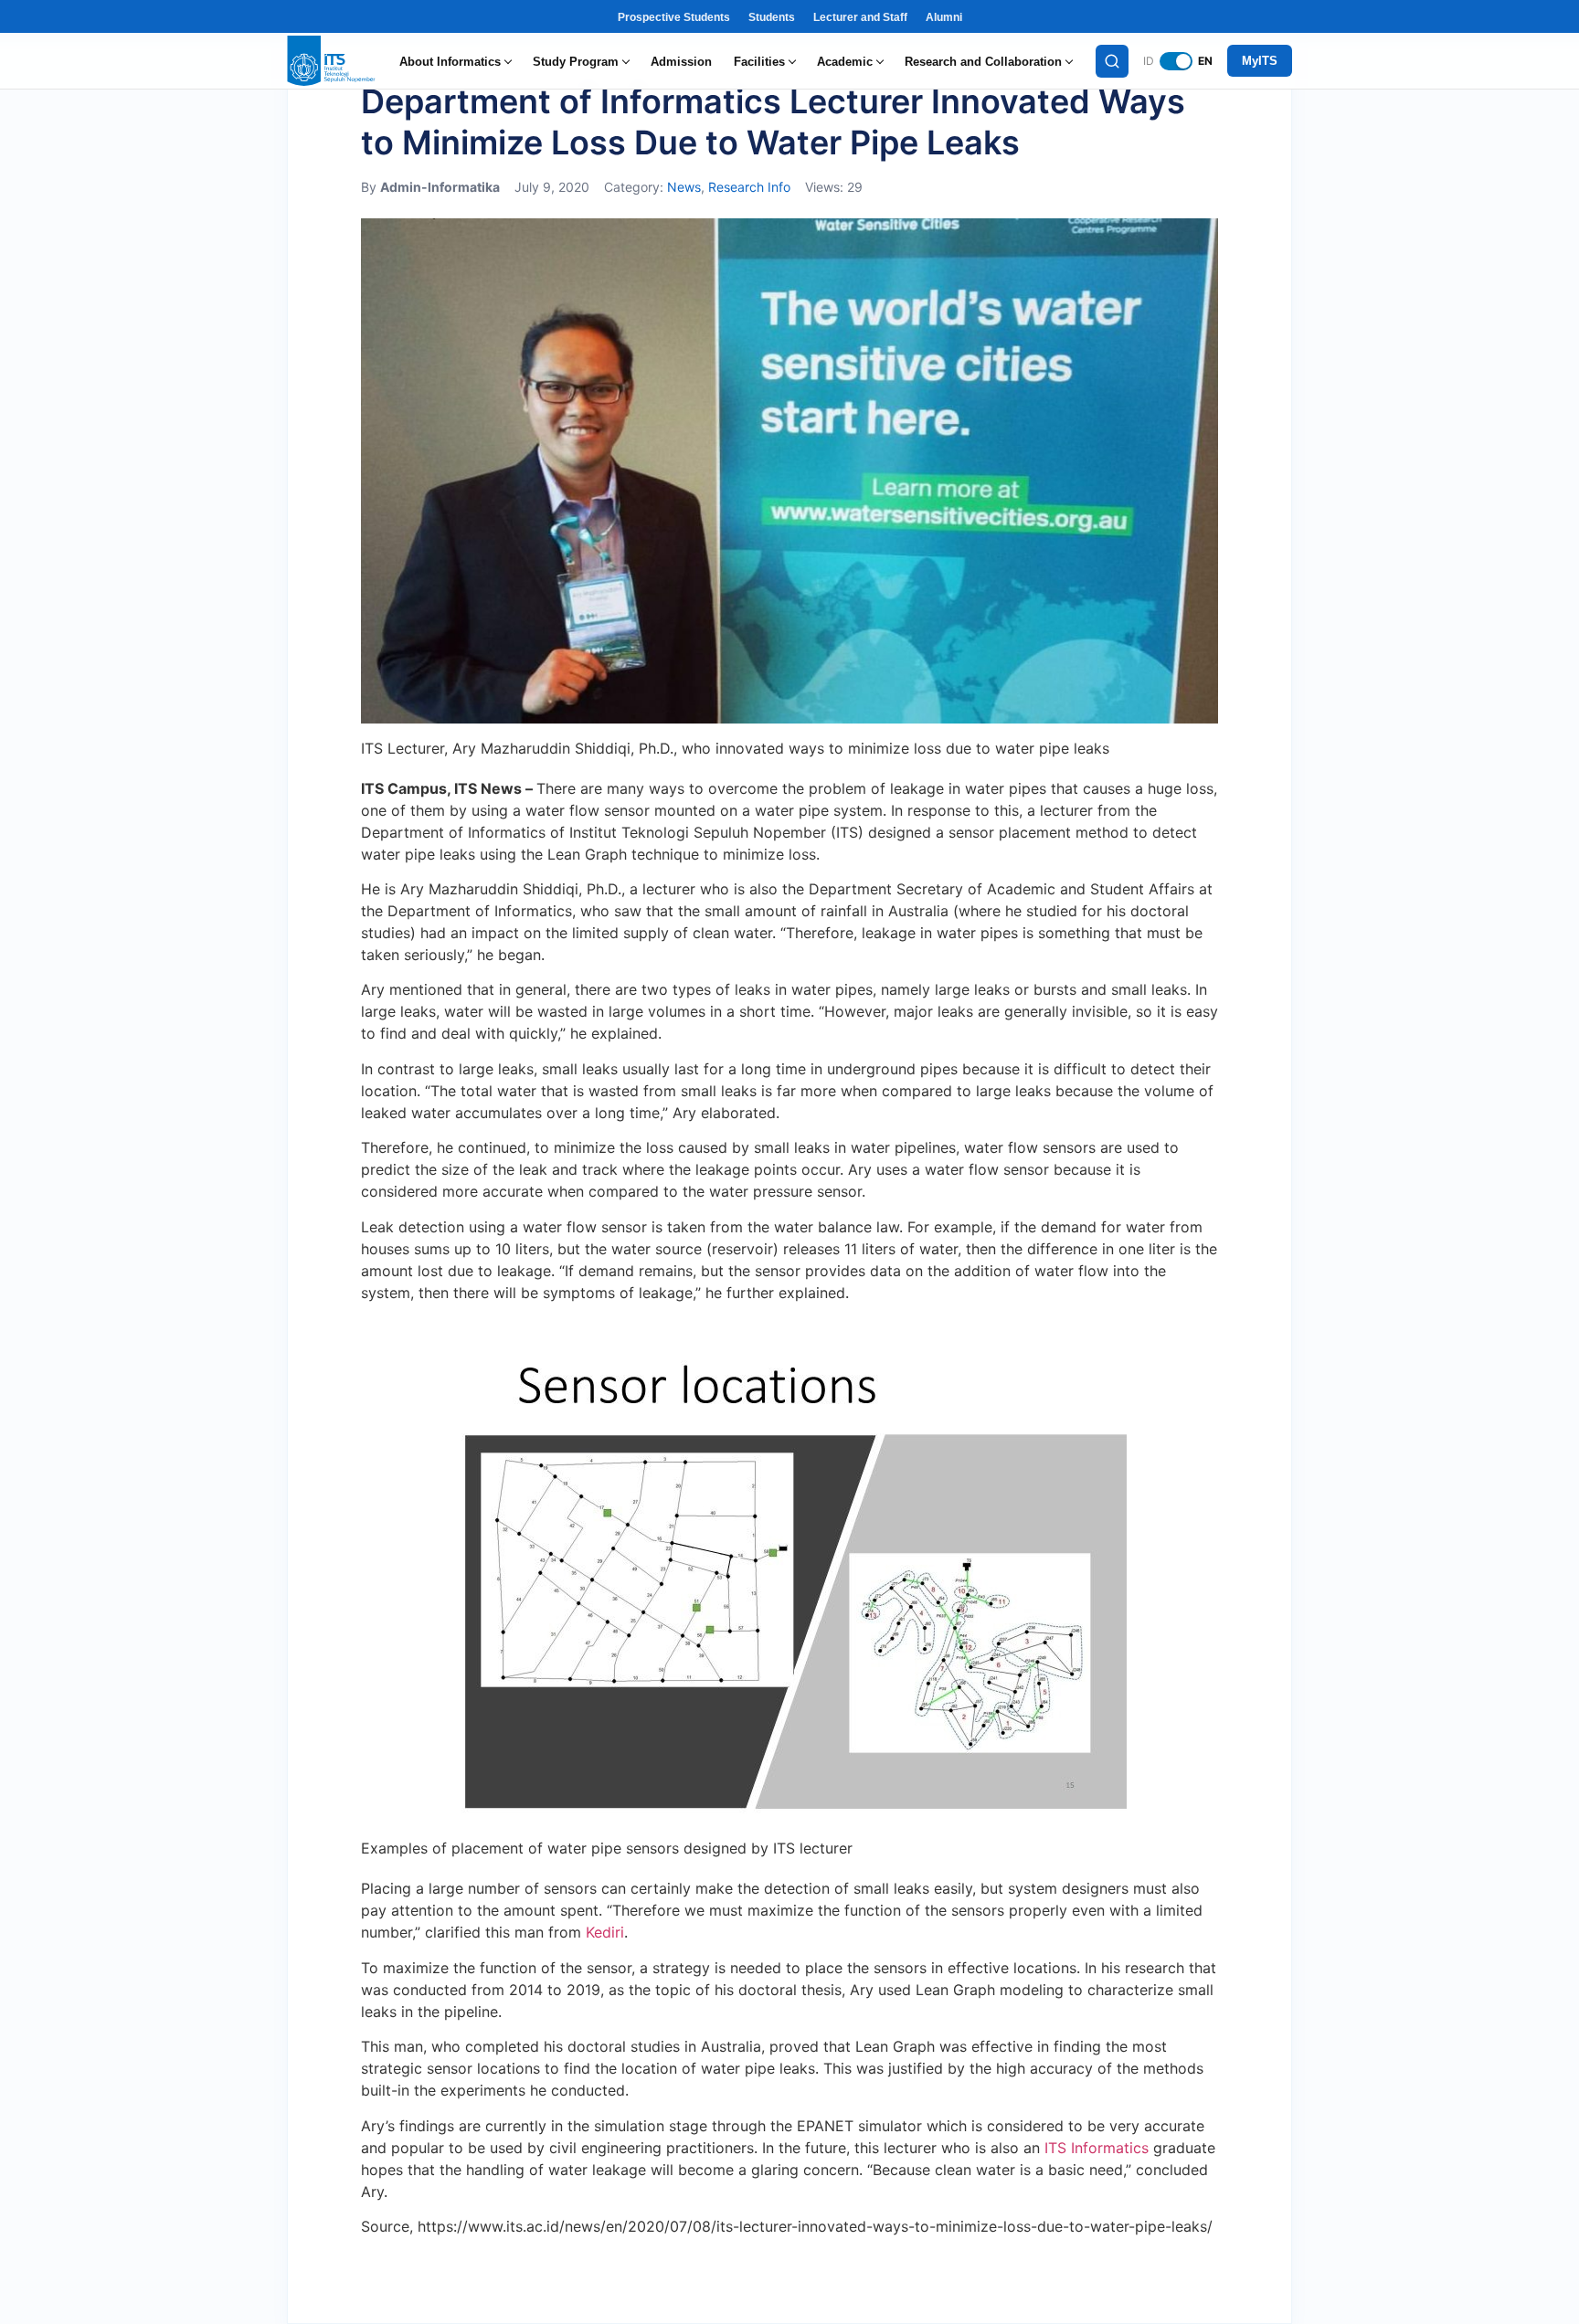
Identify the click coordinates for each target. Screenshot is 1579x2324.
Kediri (605, 1932)
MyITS (1260, 61)
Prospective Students (674, 17)
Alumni (944, 17)
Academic (845, 62)
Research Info (749, 187)
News (684, 187)
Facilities (759, 62)
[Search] (1112, 61)
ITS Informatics (1097, 2148)
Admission (681, 62)
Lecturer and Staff (860, 17)
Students (772, 17)
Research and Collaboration (983, 62)
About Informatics (450, 62)
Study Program (576, 62)
